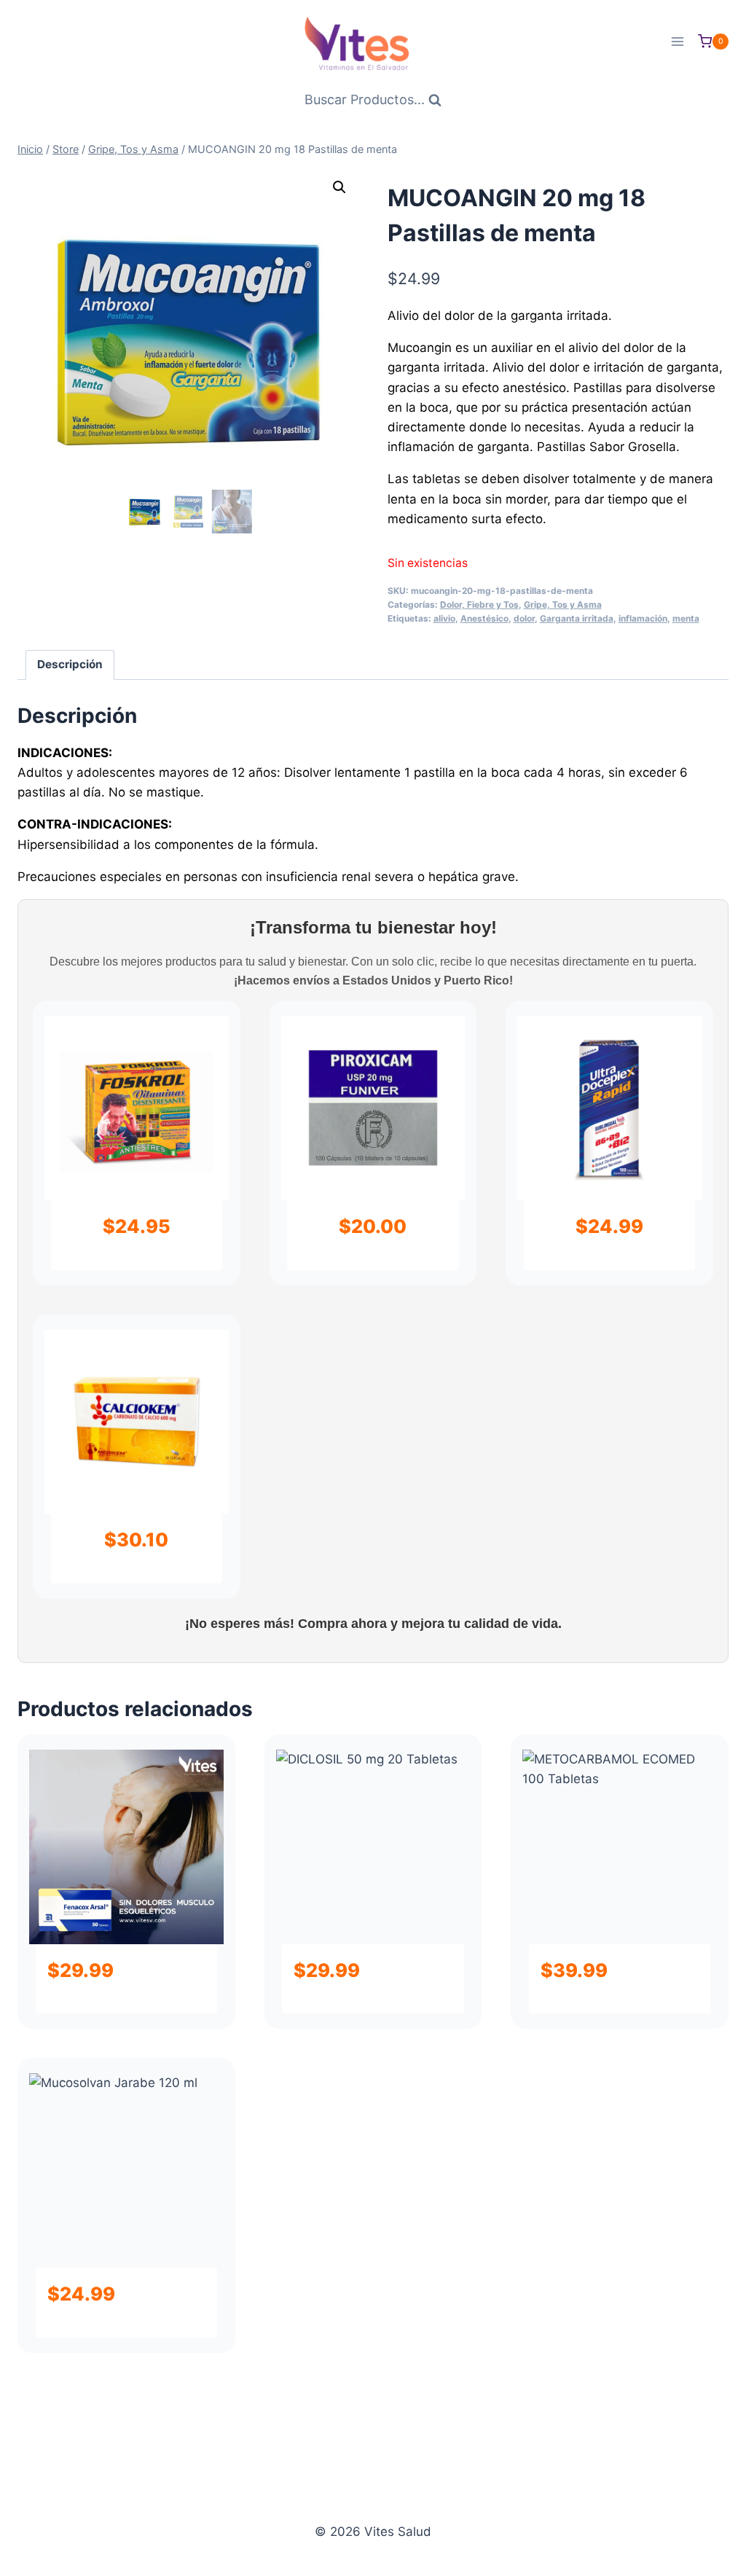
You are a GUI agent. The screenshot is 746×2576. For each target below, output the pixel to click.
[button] (339, 187)
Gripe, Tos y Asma (563, 604)
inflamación (643, 618)
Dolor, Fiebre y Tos (479, 604)
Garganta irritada (577, 618)
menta (686, 618)
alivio (444, 618)
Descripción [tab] (70, 664)
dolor (524, 618)
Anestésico (484, 618)
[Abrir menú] (677, 41)
